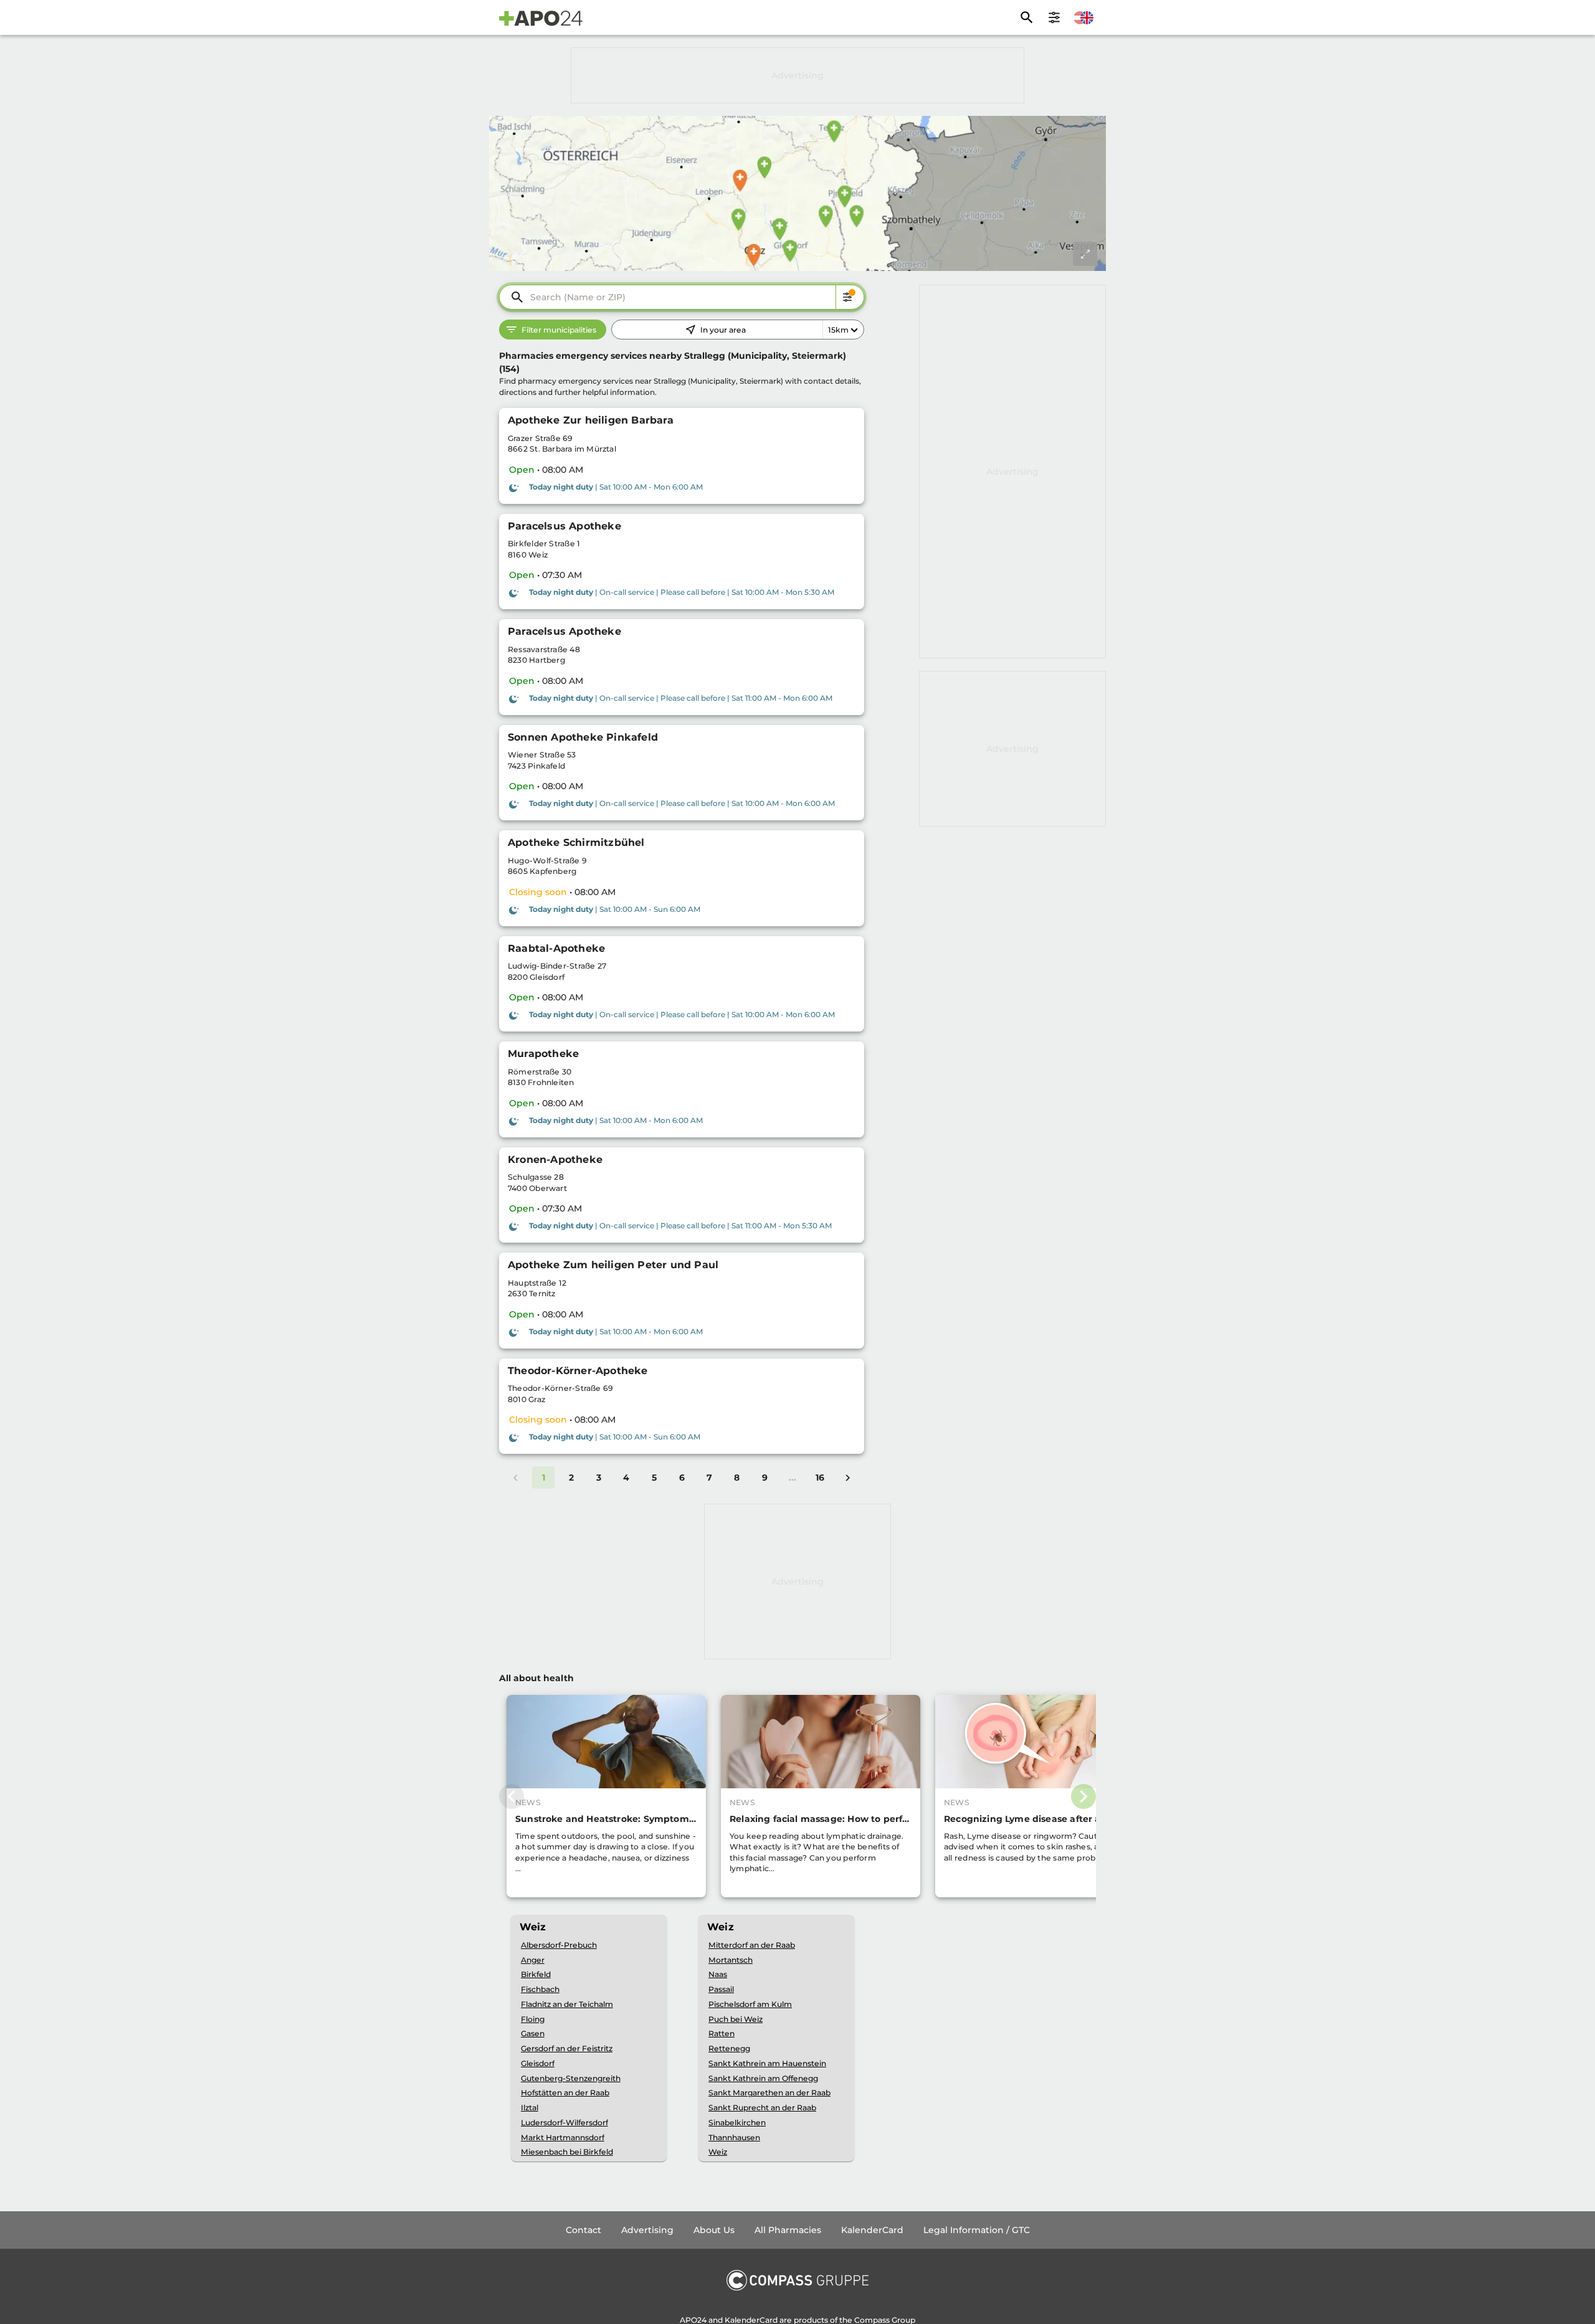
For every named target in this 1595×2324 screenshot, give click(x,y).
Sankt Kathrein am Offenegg (763, 2078)
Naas (718, 1974)
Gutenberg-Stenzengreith (571, 2078)
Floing (533, 2019)
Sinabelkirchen (737, 2122)
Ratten (721, 2033)
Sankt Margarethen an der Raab (769, 2093)
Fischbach (540, 1989)
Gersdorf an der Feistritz (567, 2048)
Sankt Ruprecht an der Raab (762, 2108)
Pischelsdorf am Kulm (750, 2004)
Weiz (718, 2152)
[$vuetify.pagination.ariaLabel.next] (847, 1477)
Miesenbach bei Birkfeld (567, 2152)
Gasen (533, 2033)
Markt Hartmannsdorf (563, 2137)
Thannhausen (734, 2137)
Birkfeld (536, 1974)
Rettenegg (729, 2048)
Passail (721, 1989)
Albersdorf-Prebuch (559, 1945)
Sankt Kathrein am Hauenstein (767, 2063)
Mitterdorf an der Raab (752, 1945)
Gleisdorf (538, 2063)
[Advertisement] (797, 75)
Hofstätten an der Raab (565, 2093)
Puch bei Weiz (736, 2019)
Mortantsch (731, 1960)
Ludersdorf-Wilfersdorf (564, 2122)
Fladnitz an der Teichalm (567, 2004)
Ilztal (530, 2108)
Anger (533, 1960)
